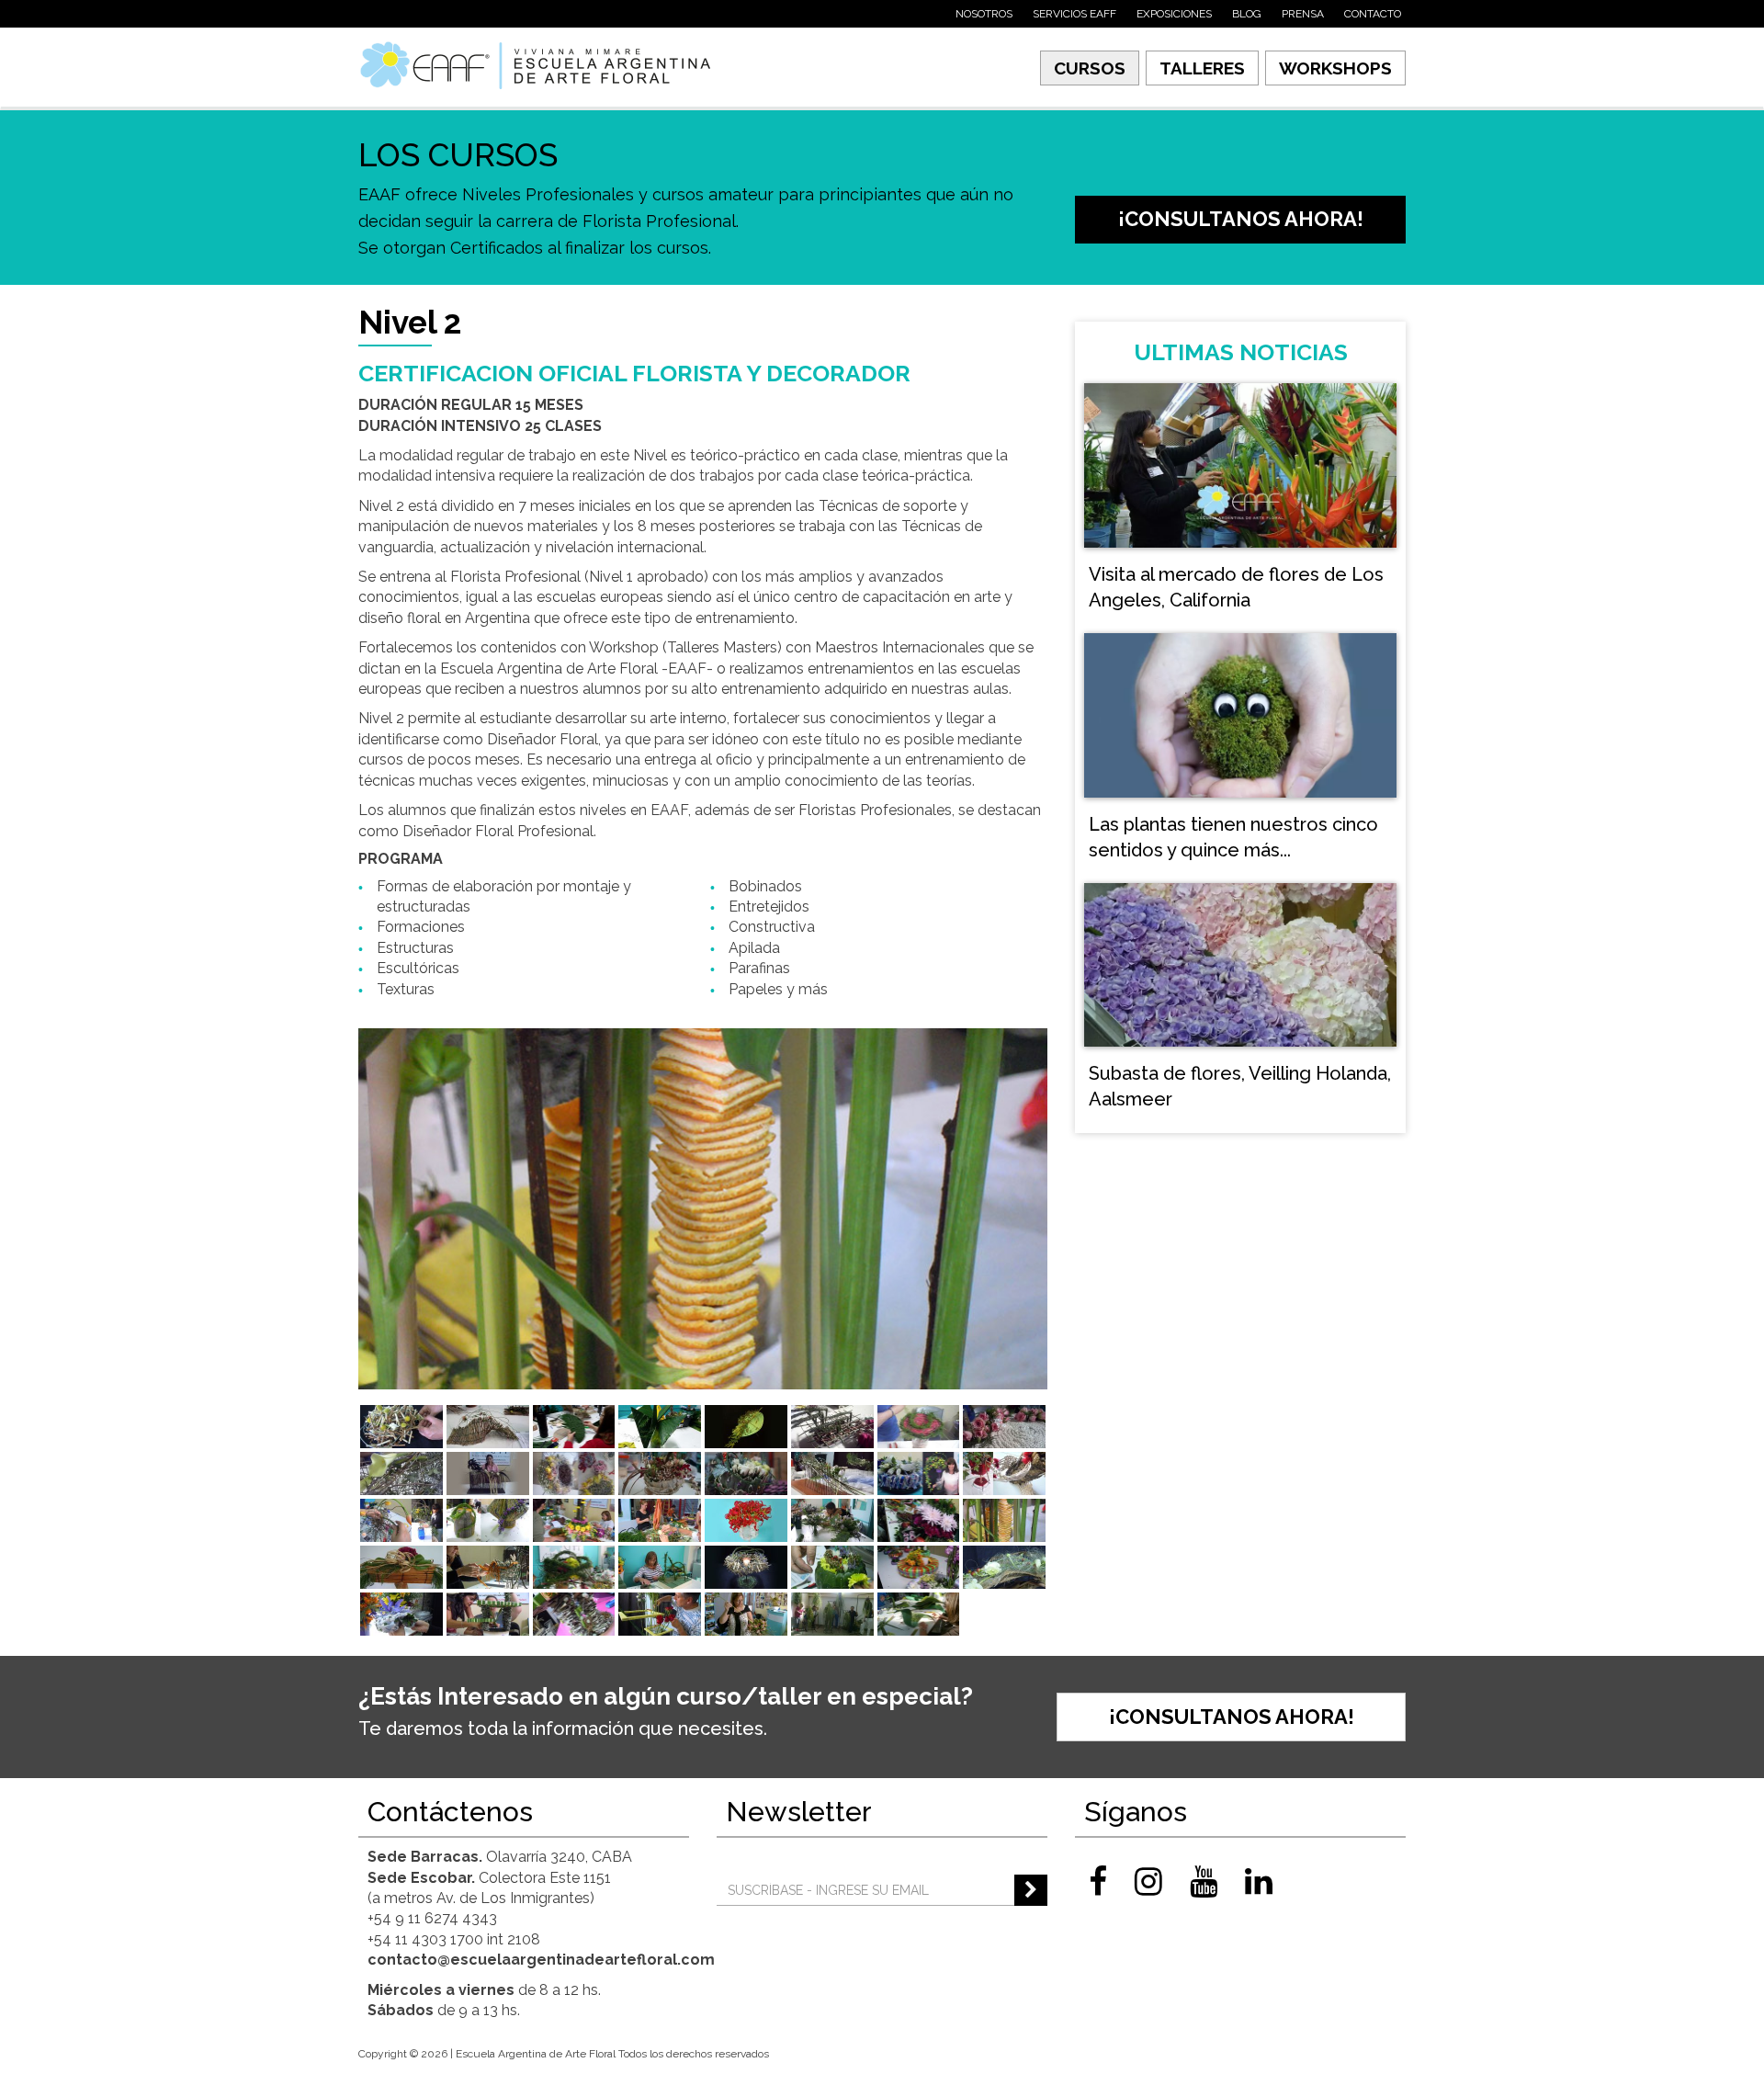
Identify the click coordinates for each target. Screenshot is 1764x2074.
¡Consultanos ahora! (1241, 219)
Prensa (1303, 14)
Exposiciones (1174, 14)
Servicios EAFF (1074, 14)
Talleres (1202, 68)
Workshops (1335, 68)
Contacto (1373, 14)
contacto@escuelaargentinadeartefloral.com (541, 1960)
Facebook (1098, 1881)
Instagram (1148, 1881)
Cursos (1090, 68)
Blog (1247, 14)
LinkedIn (1259, 1881)
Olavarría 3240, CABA (500, 1857)
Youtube (1204, 1881)
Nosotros (984, 14)
